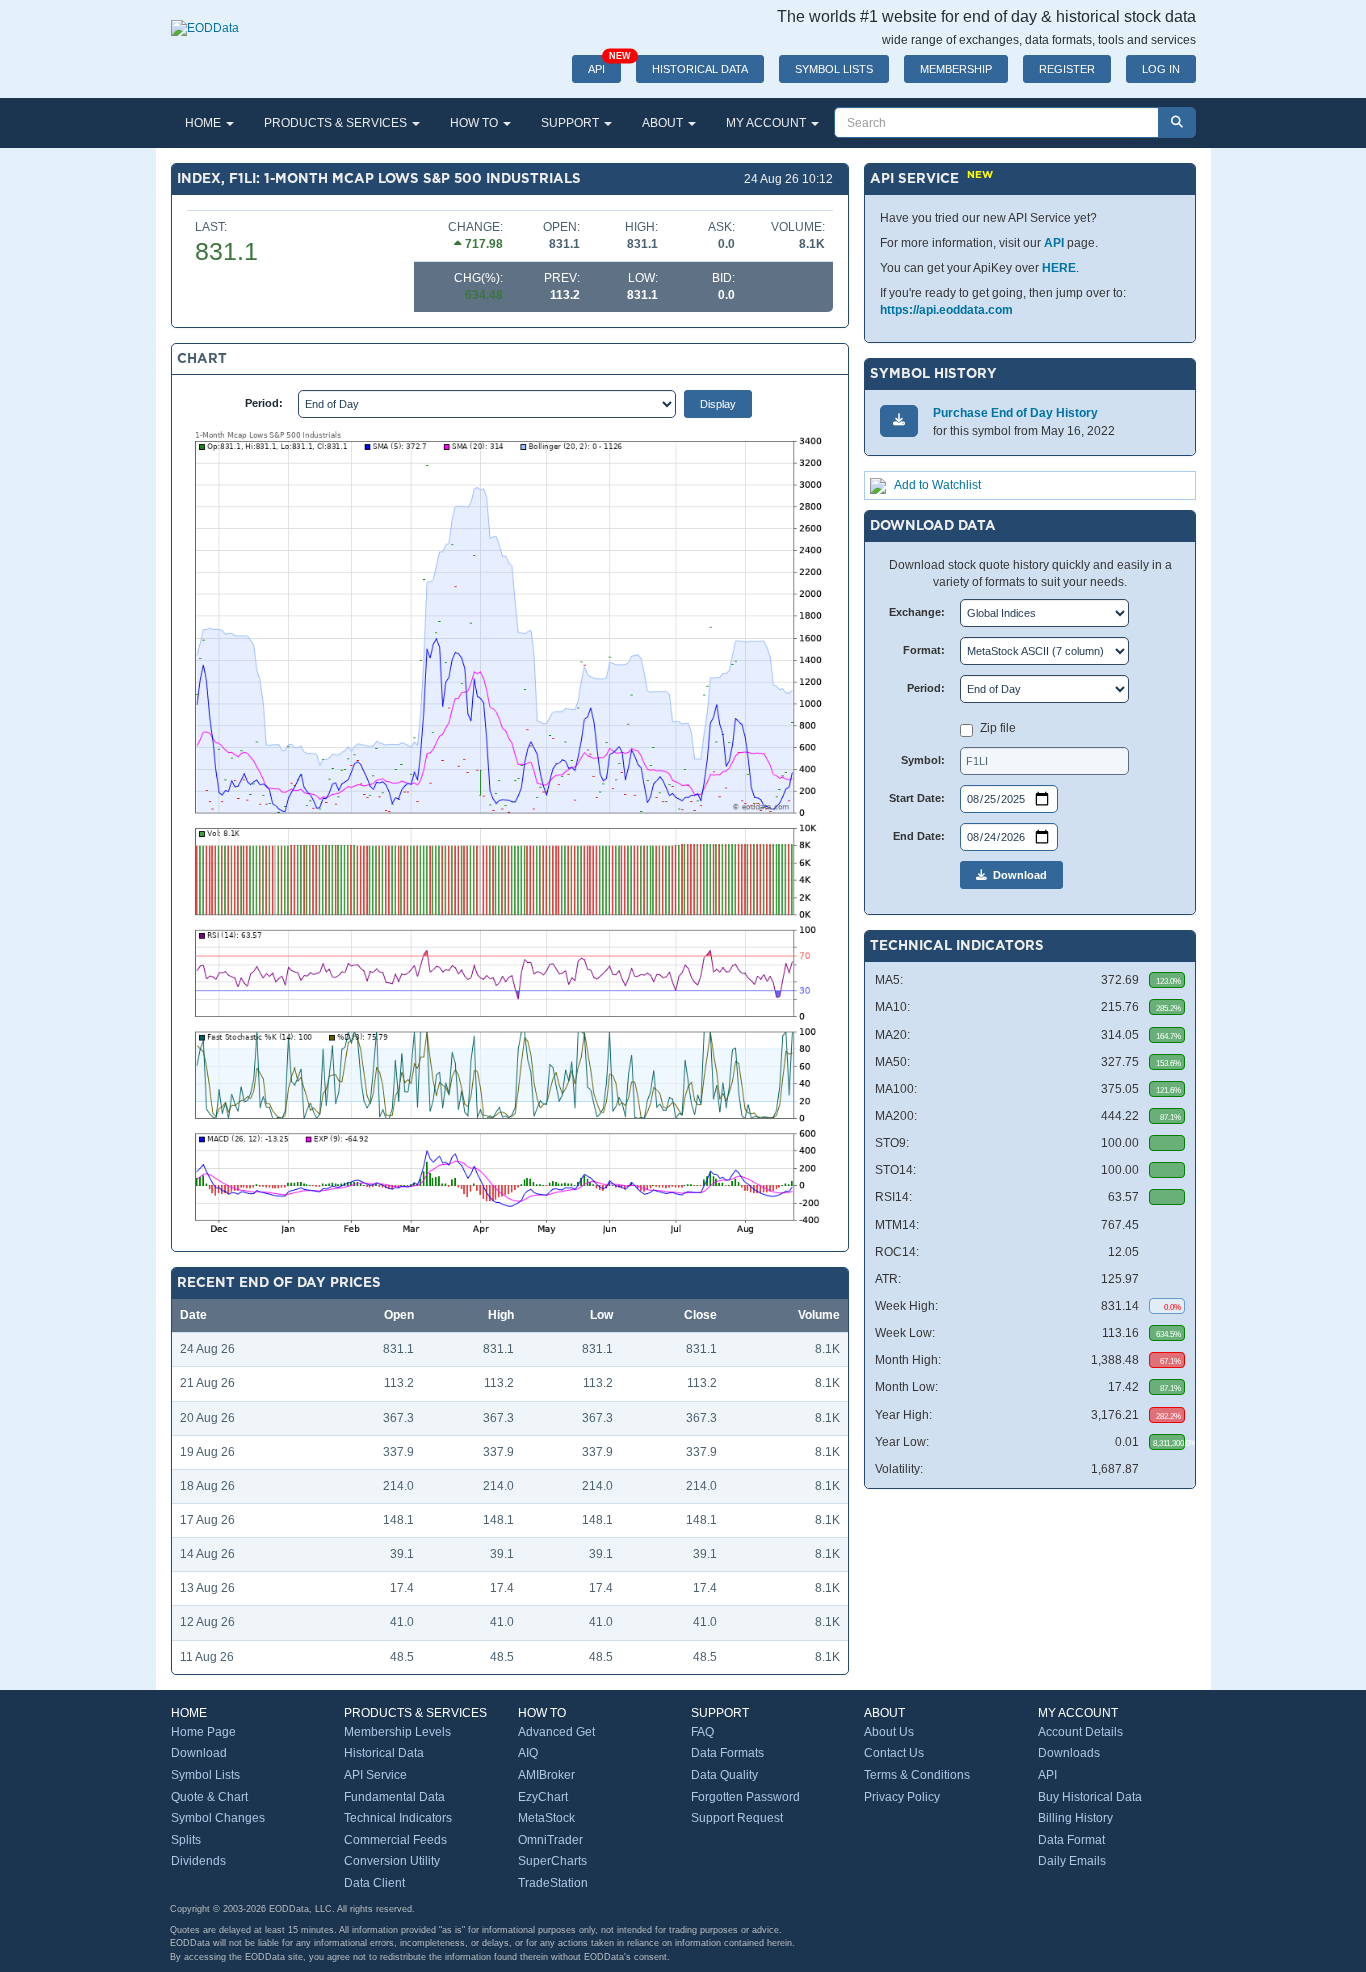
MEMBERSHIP (956, 69)
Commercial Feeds (395, 1840)
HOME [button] (204, 123)
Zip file (998, 728)
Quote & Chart (209, 1797)
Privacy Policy (902, 1797)
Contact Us (894, 1753)
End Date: (919, 836)
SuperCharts (552, 1861)
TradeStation (553, 1883)
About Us (889, 1732)
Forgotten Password (745, 1797)
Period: (264, 403)
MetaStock (546, 1818)
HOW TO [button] (475, 123)
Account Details (1080, 1732)
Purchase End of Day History (1015, 413)
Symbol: (923, 760)
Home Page (203, 1732)
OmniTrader (550, 1840)
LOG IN (1161, 69)
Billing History (1075, 1818)
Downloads (1069, 1753)
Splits (186, 1840)
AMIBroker (546, 1775)
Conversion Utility (392, 1861)
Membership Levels (397, 1732)
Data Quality (724, 1775)
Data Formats (727, 1753)
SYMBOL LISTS (834, 69)
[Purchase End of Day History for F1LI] (899, 420)
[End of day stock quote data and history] (205, 18)
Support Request (737, 1818)
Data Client (374, 1883)
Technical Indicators (398, 1818)
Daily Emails (1072, 1861)
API (604, 65)
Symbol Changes (218, 1818)
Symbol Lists (205, 1775)
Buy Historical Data (1090, 1797)
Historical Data (384, 1753)
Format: (924, 650)
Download (1017, 875)
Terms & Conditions (917, 1775)
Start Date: (917, 798)
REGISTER (1067, 69)
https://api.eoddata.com (946, 310)
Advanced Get (556, 1732)
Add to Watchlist (937, 485)
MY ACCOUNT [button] (767, 123)
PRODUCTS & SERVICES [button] (337, 123)
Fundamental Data (394, 1797)
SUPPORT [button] (571, 123)
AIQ (528, 1753)
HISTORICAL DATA (700, 69)
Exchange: (917, 612)
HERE (1059, 268)
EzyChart (543, 1797)
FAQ (702, 1732)
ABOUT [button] (664, 123)
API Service (375, 1775)
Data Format (1071, 1840)
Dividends (198, 1861)
